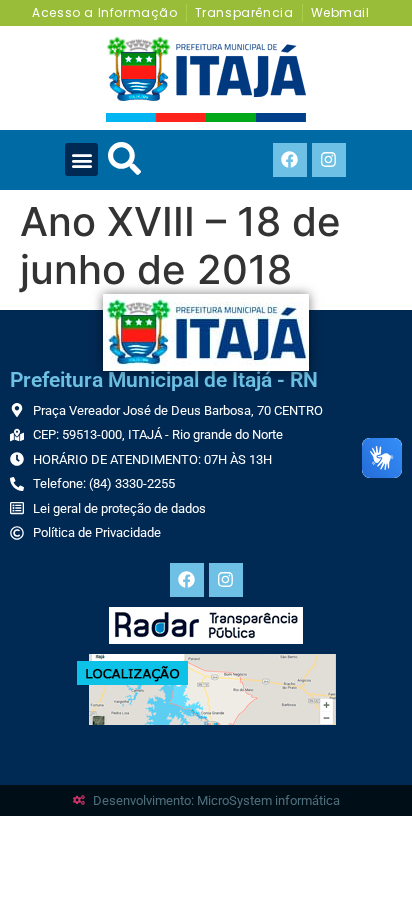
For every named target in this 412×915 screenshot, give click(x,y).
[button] (81, 159)
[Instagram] (329, 160)
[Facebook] (290, 160)
